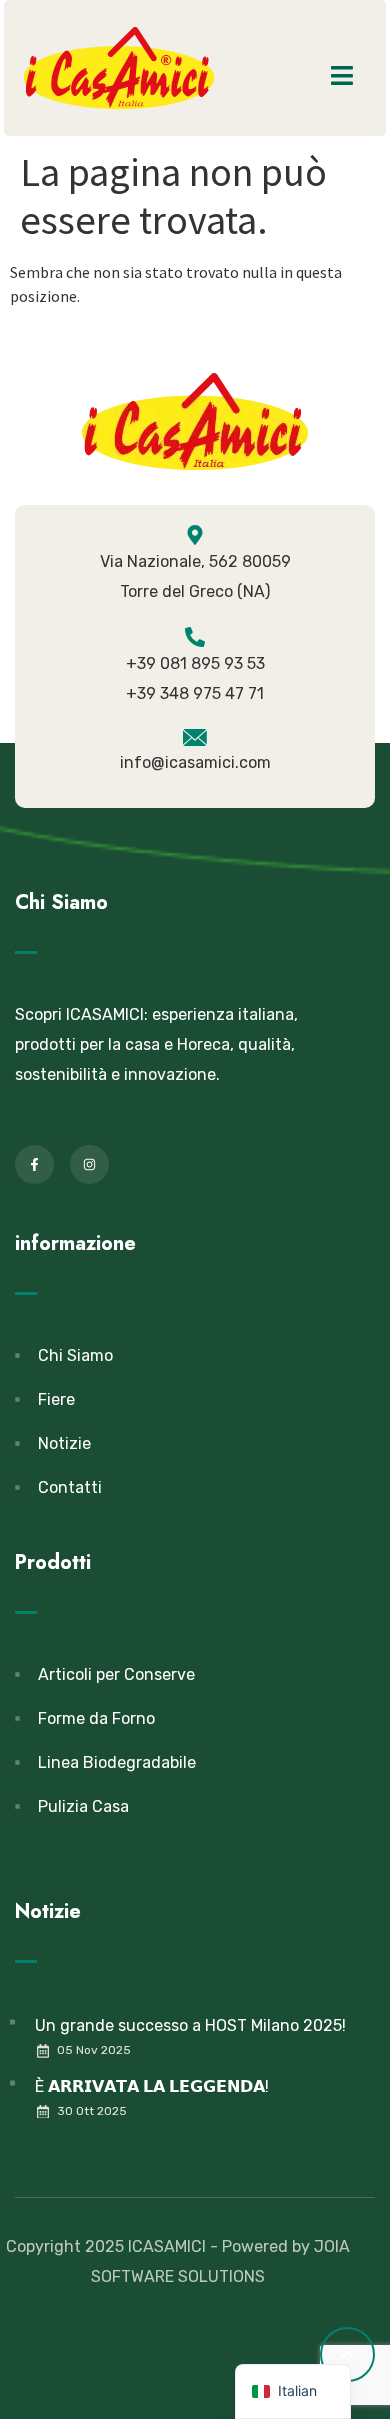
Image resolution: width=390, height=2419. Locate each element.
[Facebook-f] (34, 1164)
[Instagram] (89, 1164)
